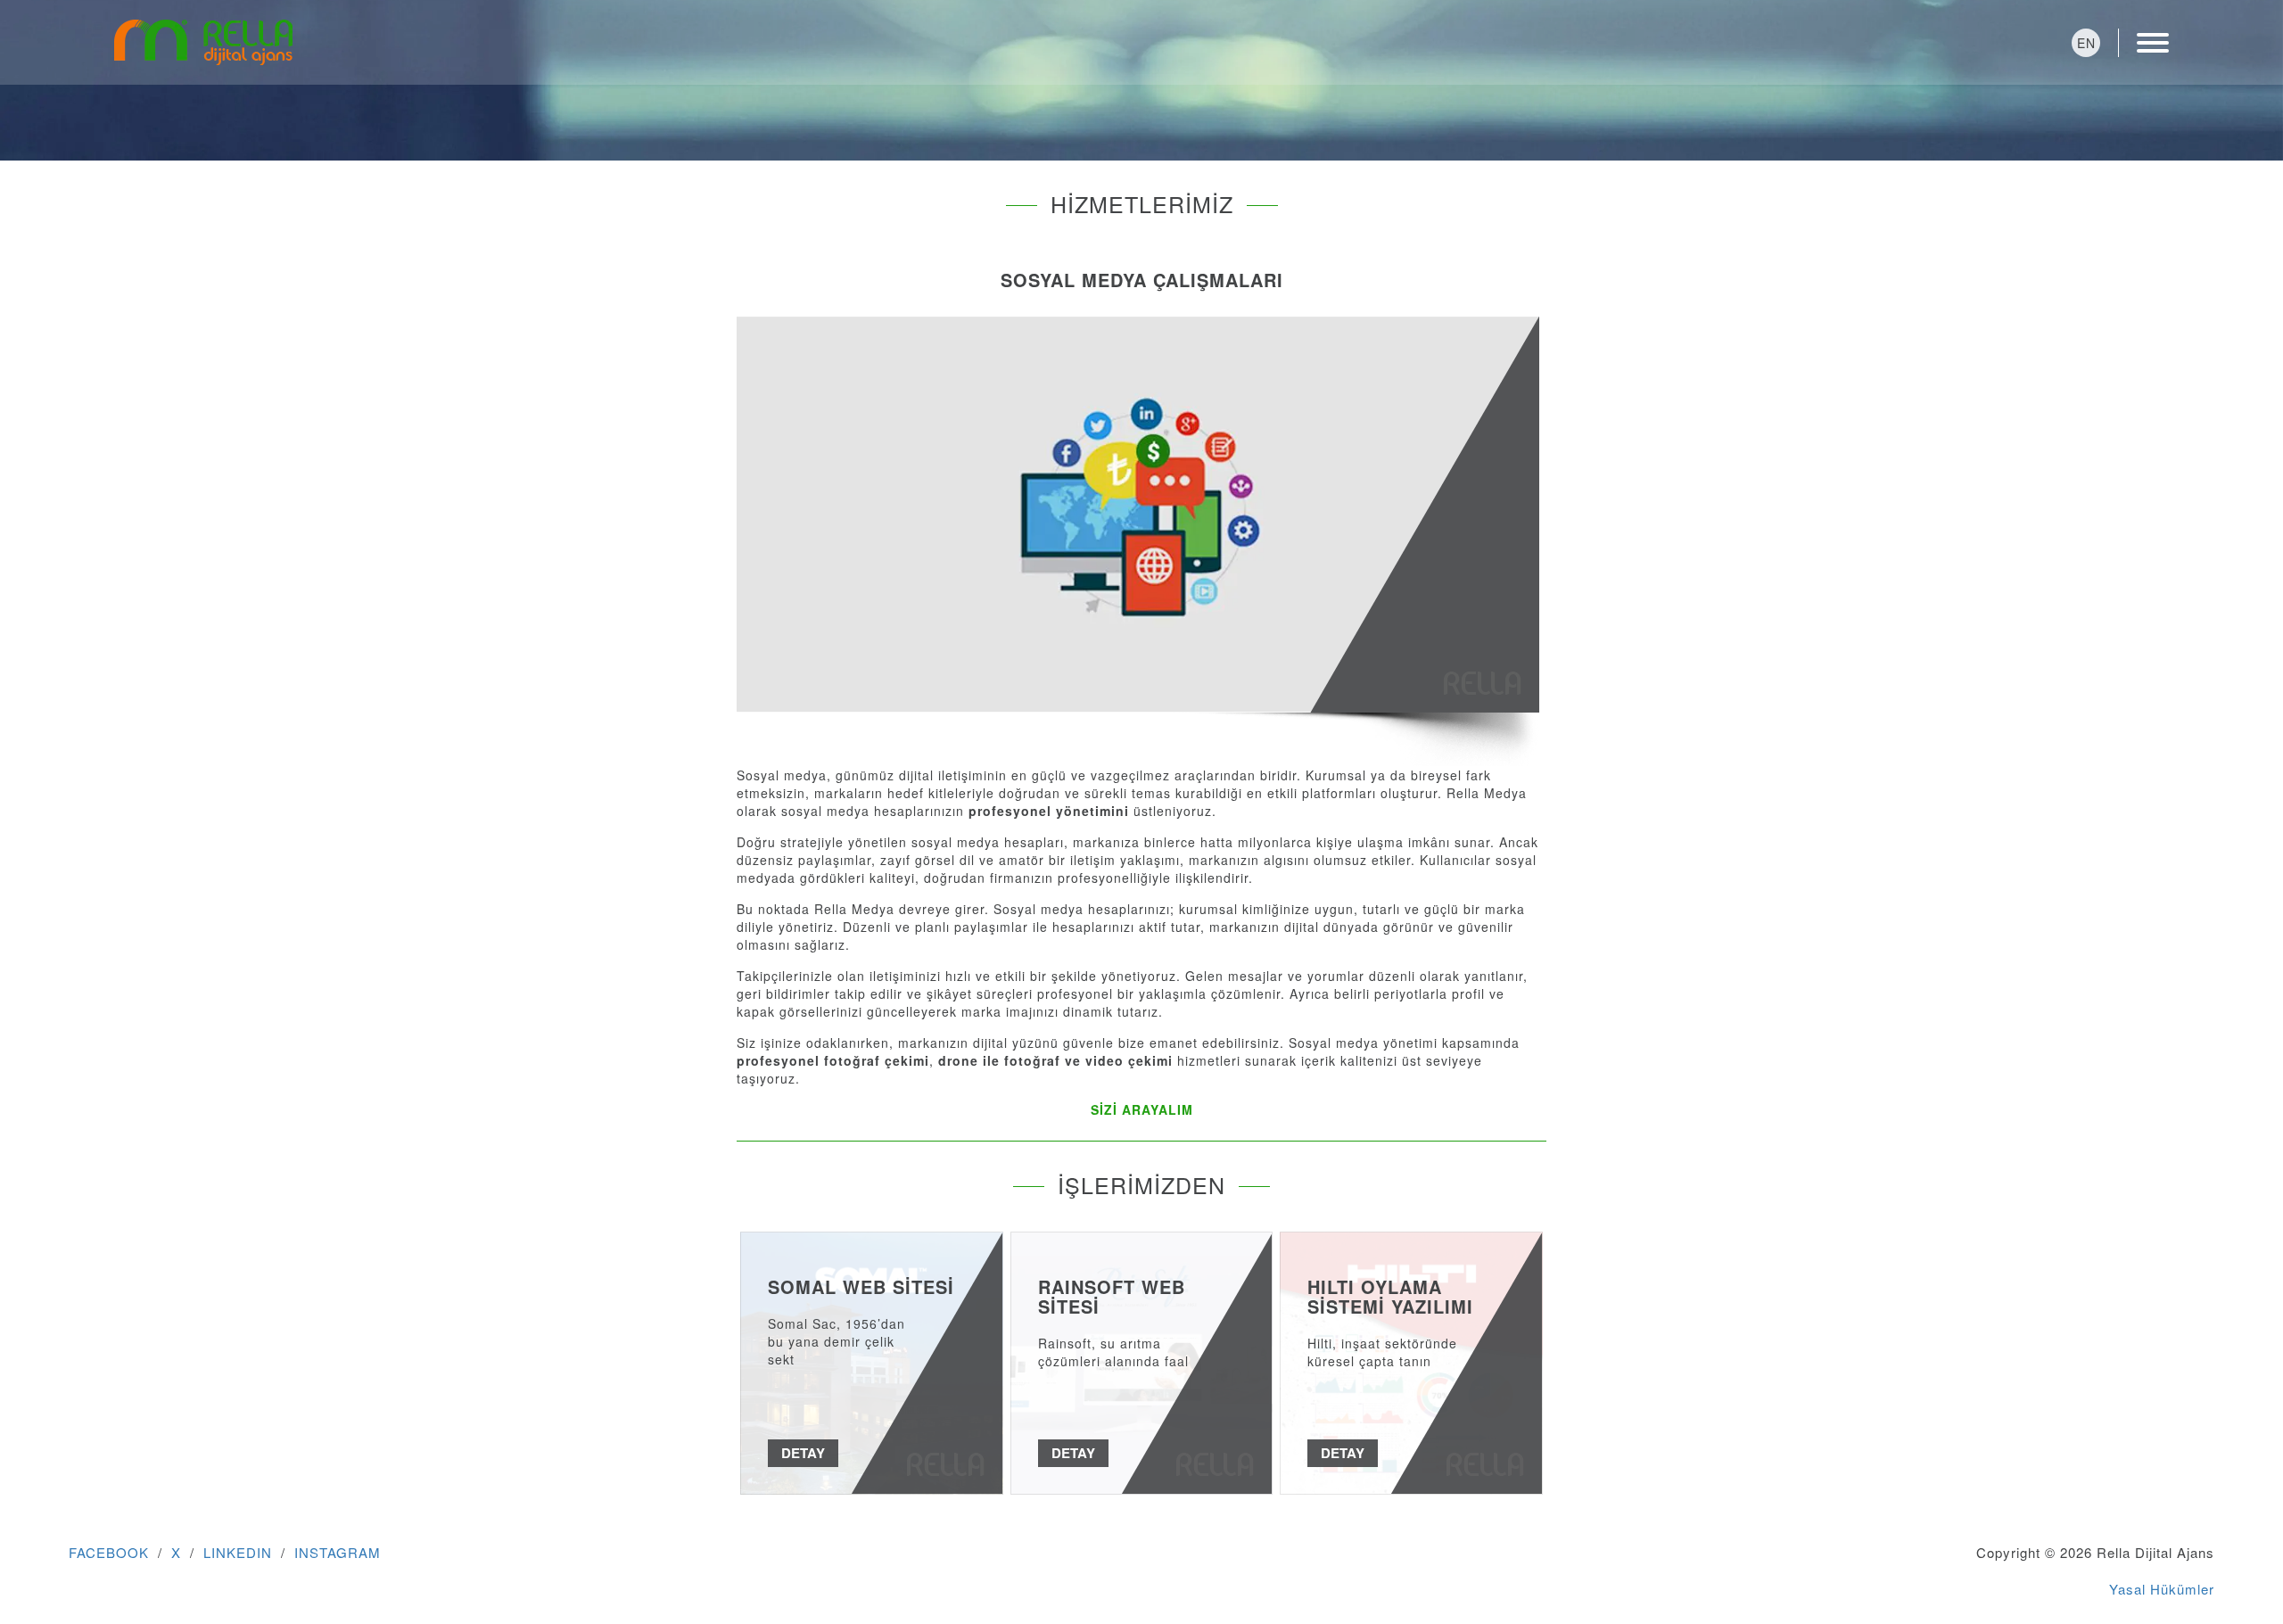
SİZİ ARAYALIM (1142, 1109)
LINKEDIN (238, 1552)
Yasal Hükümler (2162, 1589)
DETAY (803, 1453)
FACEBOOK (109, 1552)
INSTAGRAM (338, 1552)
